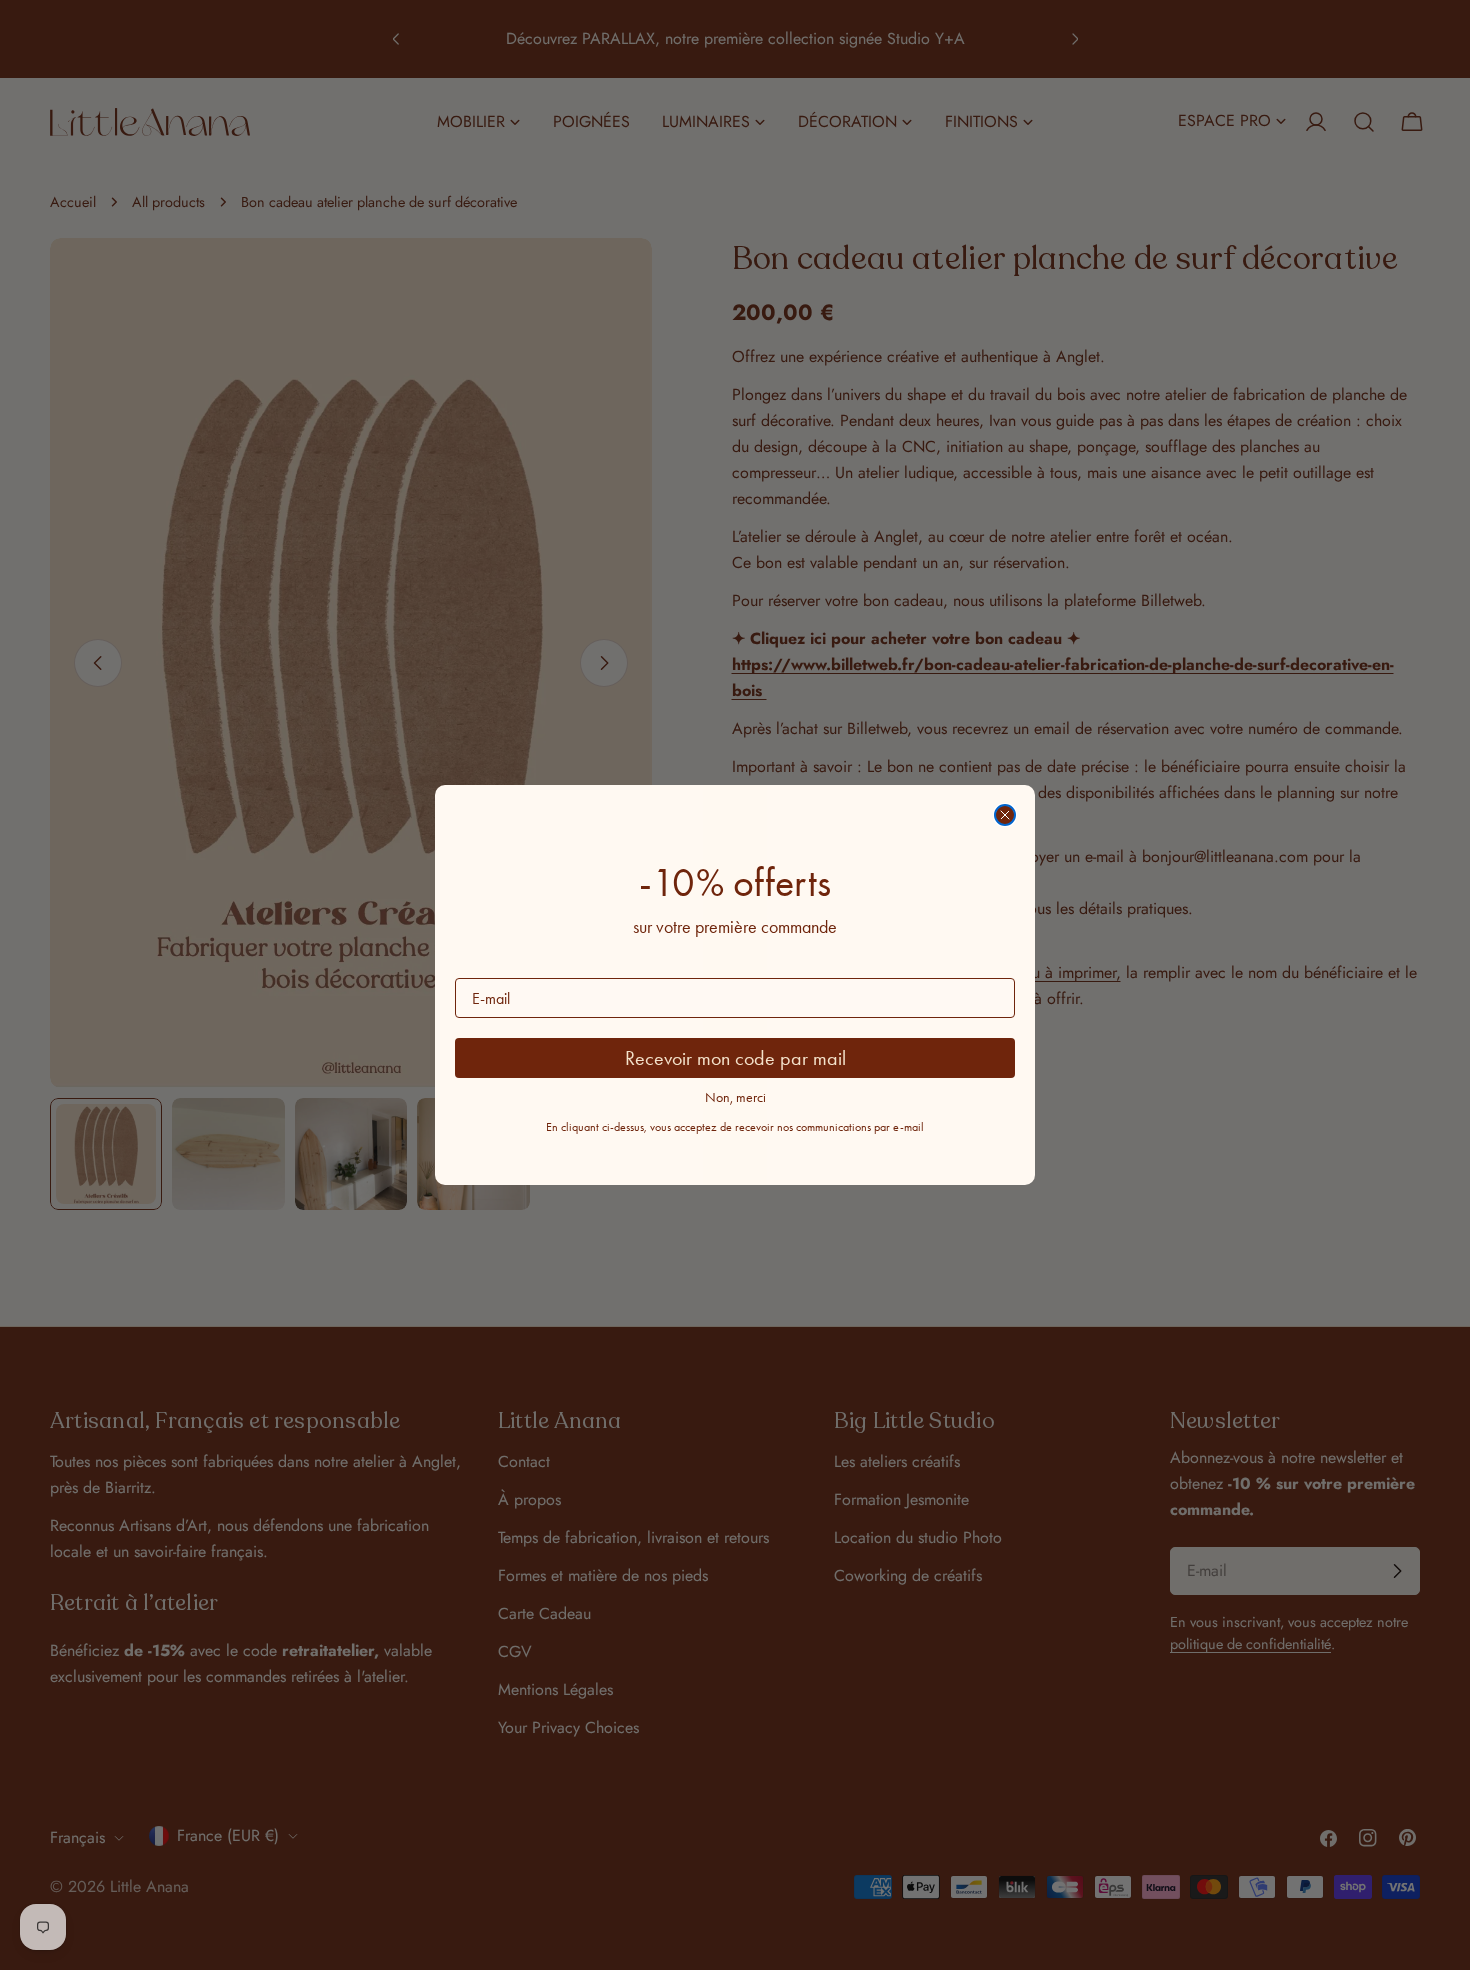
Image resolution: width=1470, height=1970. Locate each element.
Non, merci (735, 1097)
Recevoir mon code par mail (735, 1058)
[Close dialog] (1005, 815)
